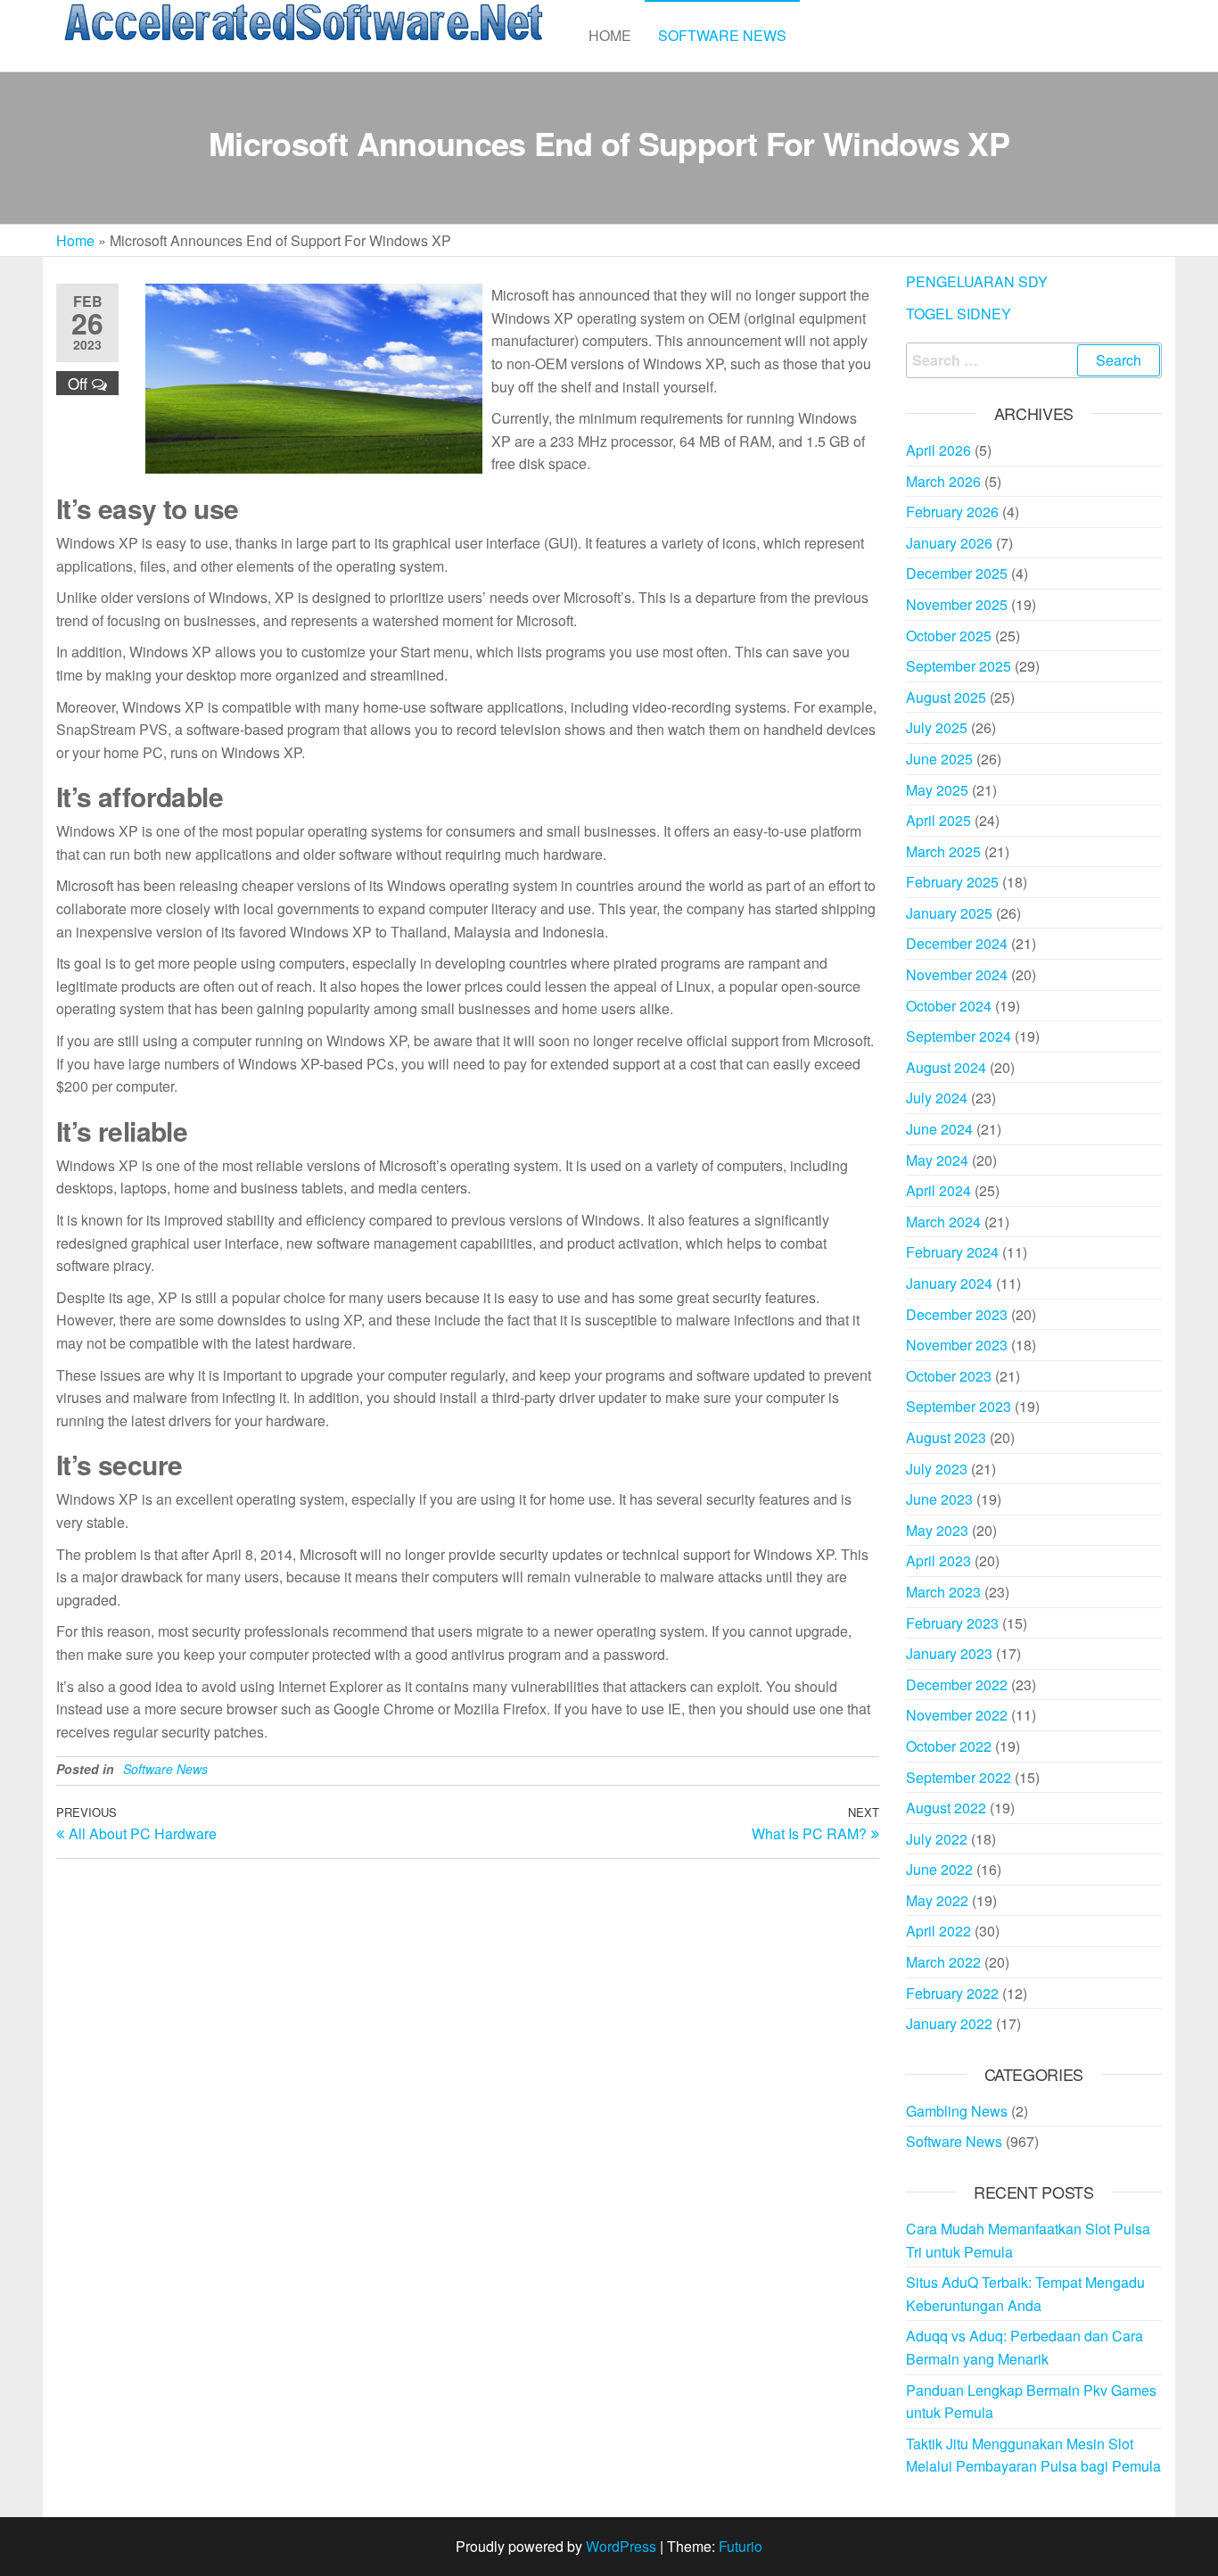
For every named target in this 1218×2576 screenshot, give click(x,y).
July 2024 (937, 1098)
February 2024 (952, 1252)
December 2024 (957, 943)
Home (610, 35)
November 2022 (957, 1715)
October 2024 (949, 1006)
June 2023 (939, 1499)
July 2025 (937, 727)
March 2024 (943, 1222)
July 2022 (937, 1839)
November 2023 (957, 1345)
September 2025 (959, 666)
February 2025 (952, 882)
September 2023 (959, 1406)
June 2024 (939, 1129)
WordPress (621, 2546)
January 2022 (949, 2023)
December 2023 (957, 1314)
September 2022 (959, 1777)
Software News (722, 35)
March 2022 (943, 1962)
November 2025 (957, 604)
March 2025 (943, 851)
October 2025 (949, 636)
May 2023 (937, 1530)
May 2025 (937, 790)
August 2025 (946, 697)
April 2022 (938, 1931)
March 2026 (943, 481)
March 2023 (943, 1592)
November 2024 (957, 974)
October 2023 (949, 1376)
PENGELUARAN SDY (977, 281)
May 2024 (937, 1160)
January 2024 (949, 1283)
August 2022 (946, 1808)
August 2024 (946, 1067)
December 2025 (957, 573)
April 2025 (938, 820)
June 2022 (939, 1869)
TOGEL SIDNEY (959, 314)
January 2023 (949, 1653)
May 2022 (937, 1900)
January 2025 (949, 913)
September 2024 (959, 1036)
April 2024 (938, 1190)
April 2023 (938, 1560)
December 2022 (957, 1684)
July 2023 (937, 1469)
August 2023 (946, 1437)
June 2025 (939, 759)
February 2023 (952, 1623)
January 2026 (949, 543)
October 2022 (949, 1746)
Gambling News (957, 2111)
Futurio (741, 2546)
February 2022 (952, 1993)
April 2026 (938, 450)
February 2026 (952, 512)
